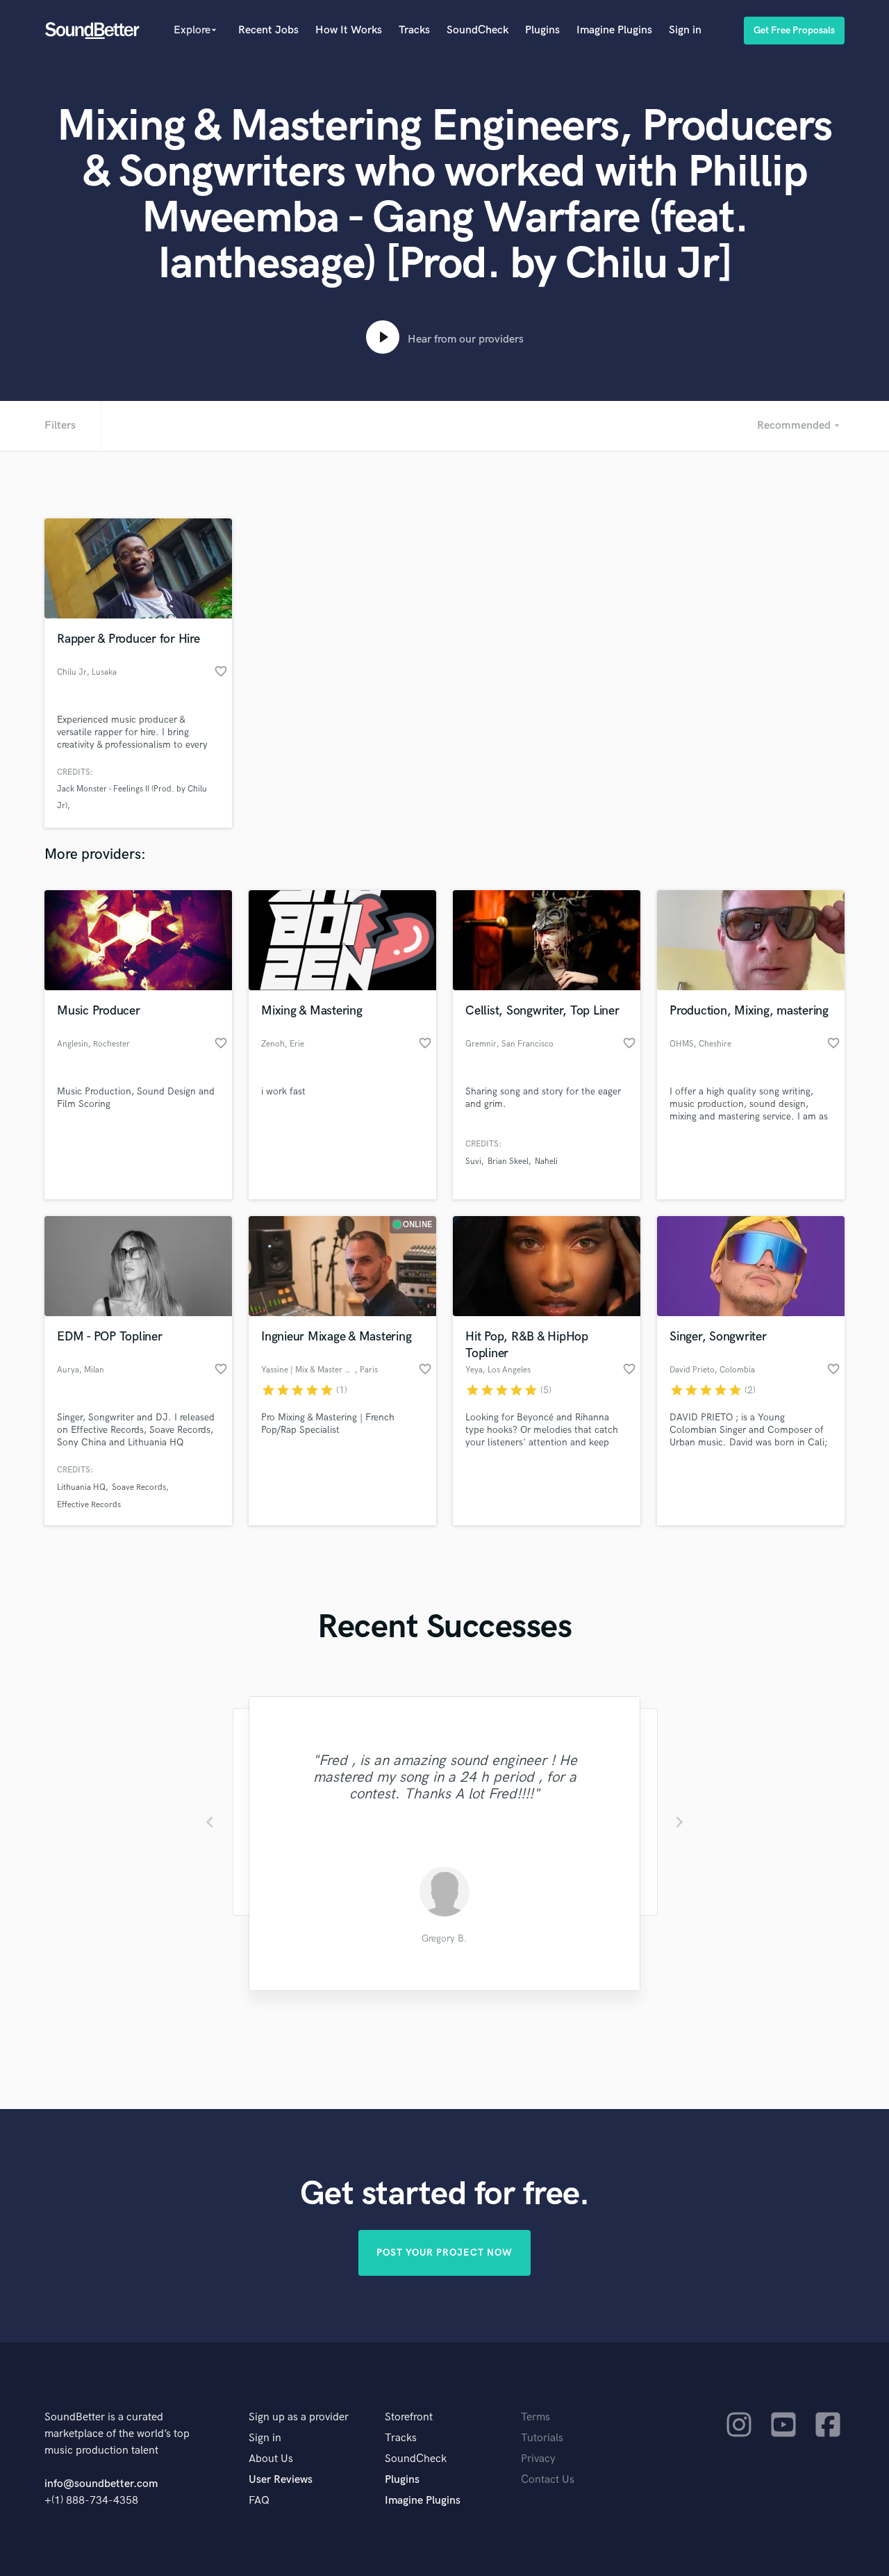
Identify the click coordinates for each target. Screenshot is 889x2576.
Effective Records (89, 1505)
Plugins (542, 30)
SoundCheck (477, 30)
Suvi (473, 1162)
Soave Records (139, 1487)
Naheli (546, 1162)
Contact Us (548, 2480)
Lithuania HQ (81, 1487)
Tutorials (542, 2438)
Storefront (409, 2417)
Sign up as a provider (299, 2417)
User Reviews (281, 2480)
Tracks (414, 30)
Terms (535, 2417)
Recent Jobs (268, 30)
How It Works (349, 30)
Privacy (538, 2459)
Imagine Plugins (614, 30)
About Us (271, 2459)
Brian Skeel (508, 1162)
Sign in (685, 30)
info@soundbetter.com (101, 2484)
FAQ (259, 2501)
